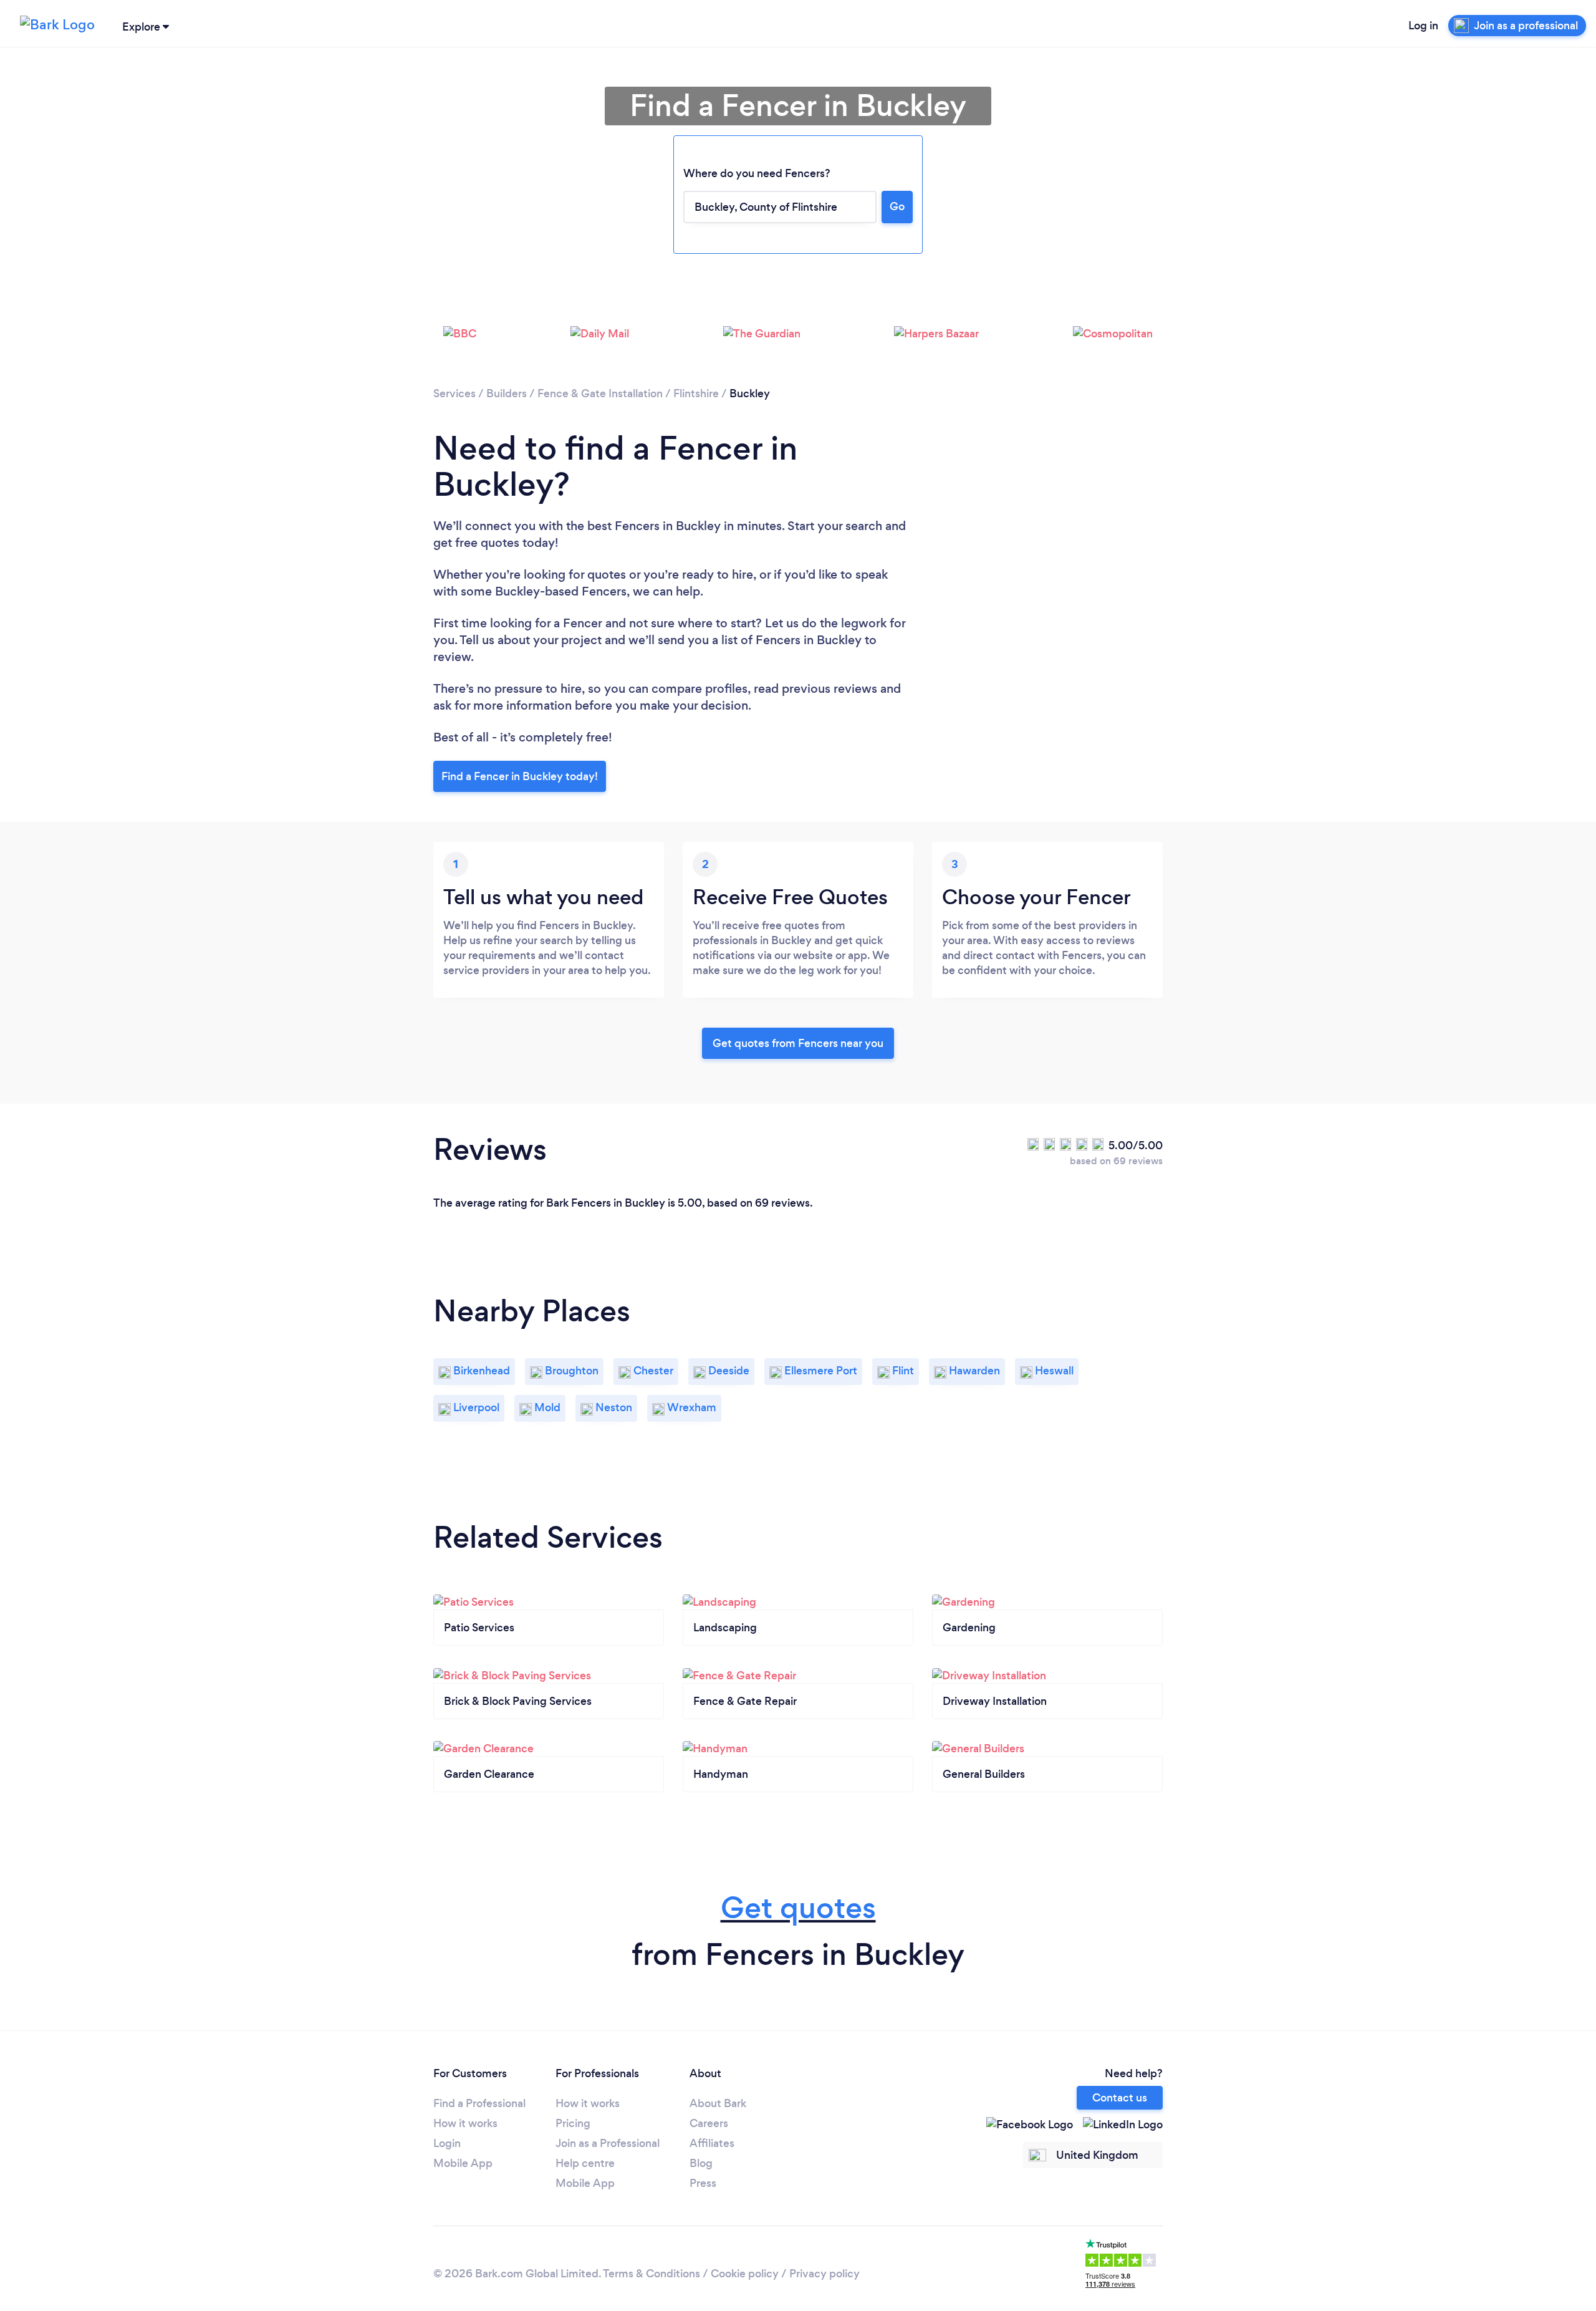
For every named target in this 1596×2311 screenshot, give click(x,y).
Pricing (573, 2123)
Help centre (585, 2163)
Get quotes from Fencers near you (798, 1043)
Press (703, 2183)
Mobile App (463, 2163)
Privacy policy (824, 2274)
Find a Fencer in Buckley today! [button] (520, 776)
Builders (507, 393)
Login (447, 2143)
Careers (709, 2123)
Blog (701, 2163)
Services (454, 393)
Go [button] (897, 206)
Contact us (1120, 2098)
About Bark (718, 2103)
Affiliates (712, 2143)
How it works (465, 2123)
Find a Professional (479, 2103)
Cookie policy (745, 2274)
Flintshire (696, 393)
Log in (1423, 26)
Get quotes (798, 1908)
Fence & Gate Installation (600, 393)
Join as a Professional (608, 2143)
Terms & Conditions (651, 2274)
